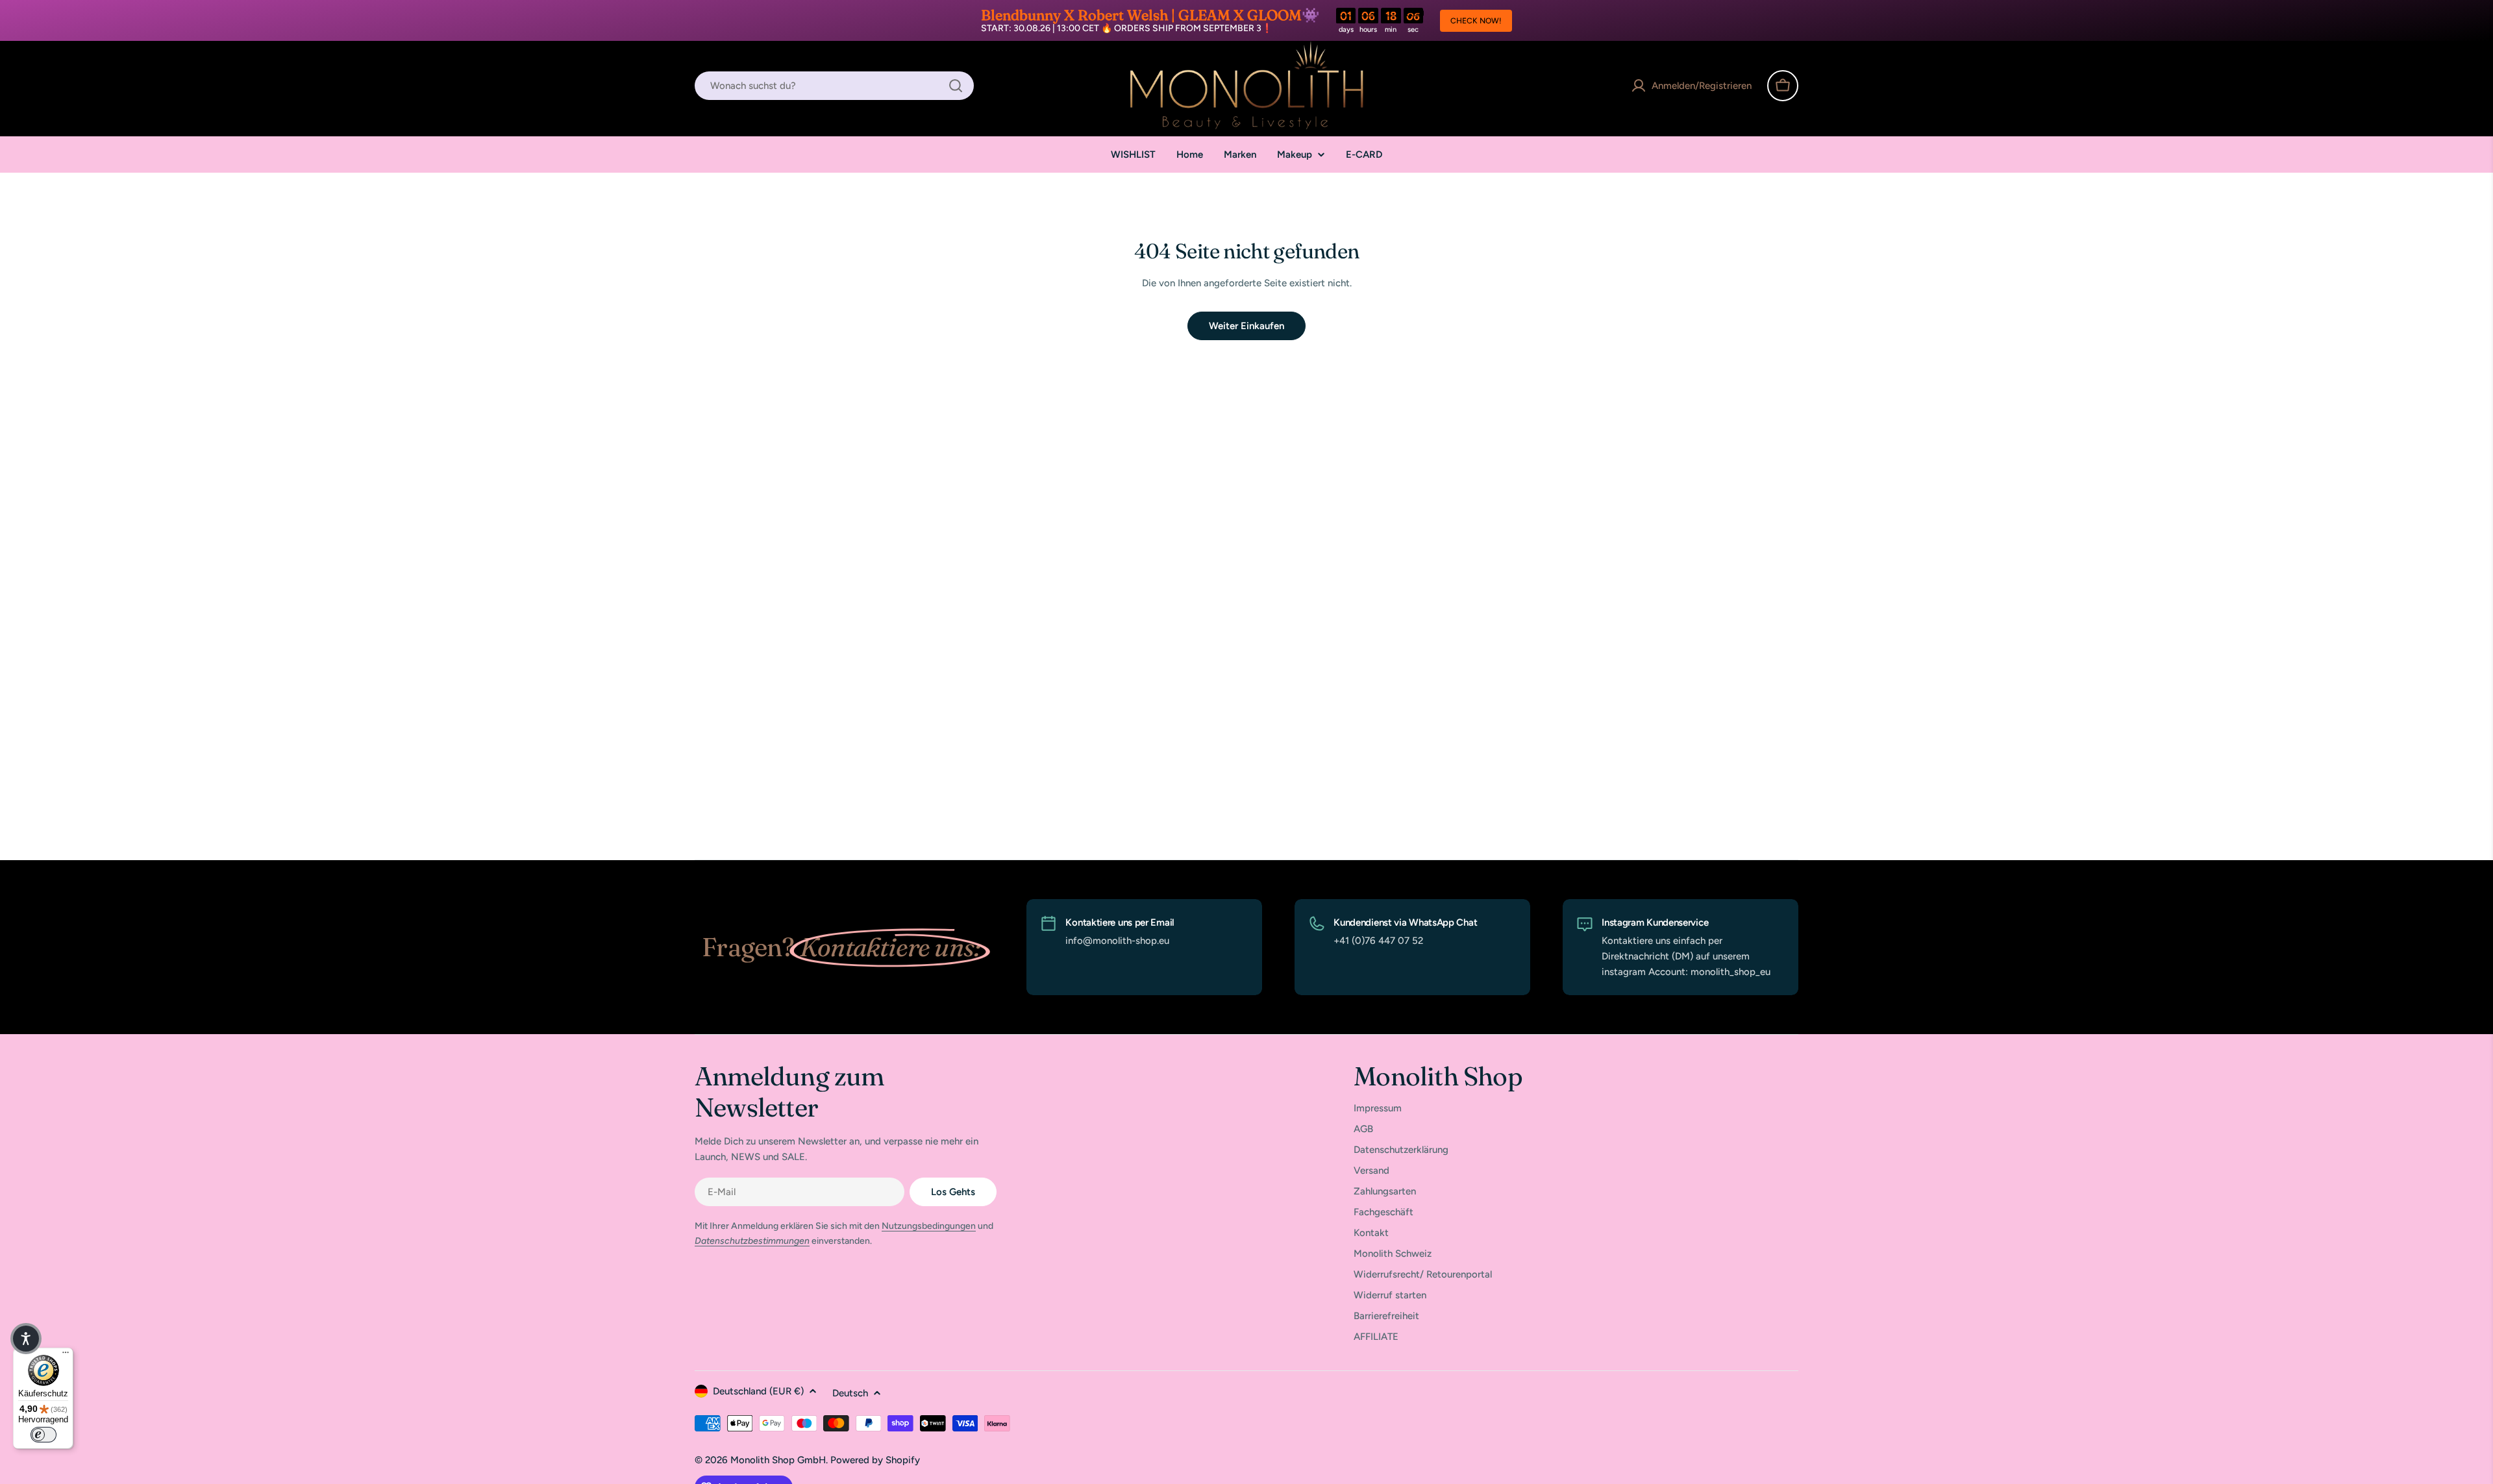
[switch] (43, 1435)
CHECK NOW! (1476, 21)
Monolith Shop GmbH (778, 1460)
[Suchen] (956, 86)
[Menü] (66, 1355)
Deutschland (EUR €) (758, 1391)
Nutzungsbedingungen (929, 1226)
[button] (26, 1339)
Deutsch (850, 1393)
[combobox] (834, 86)
